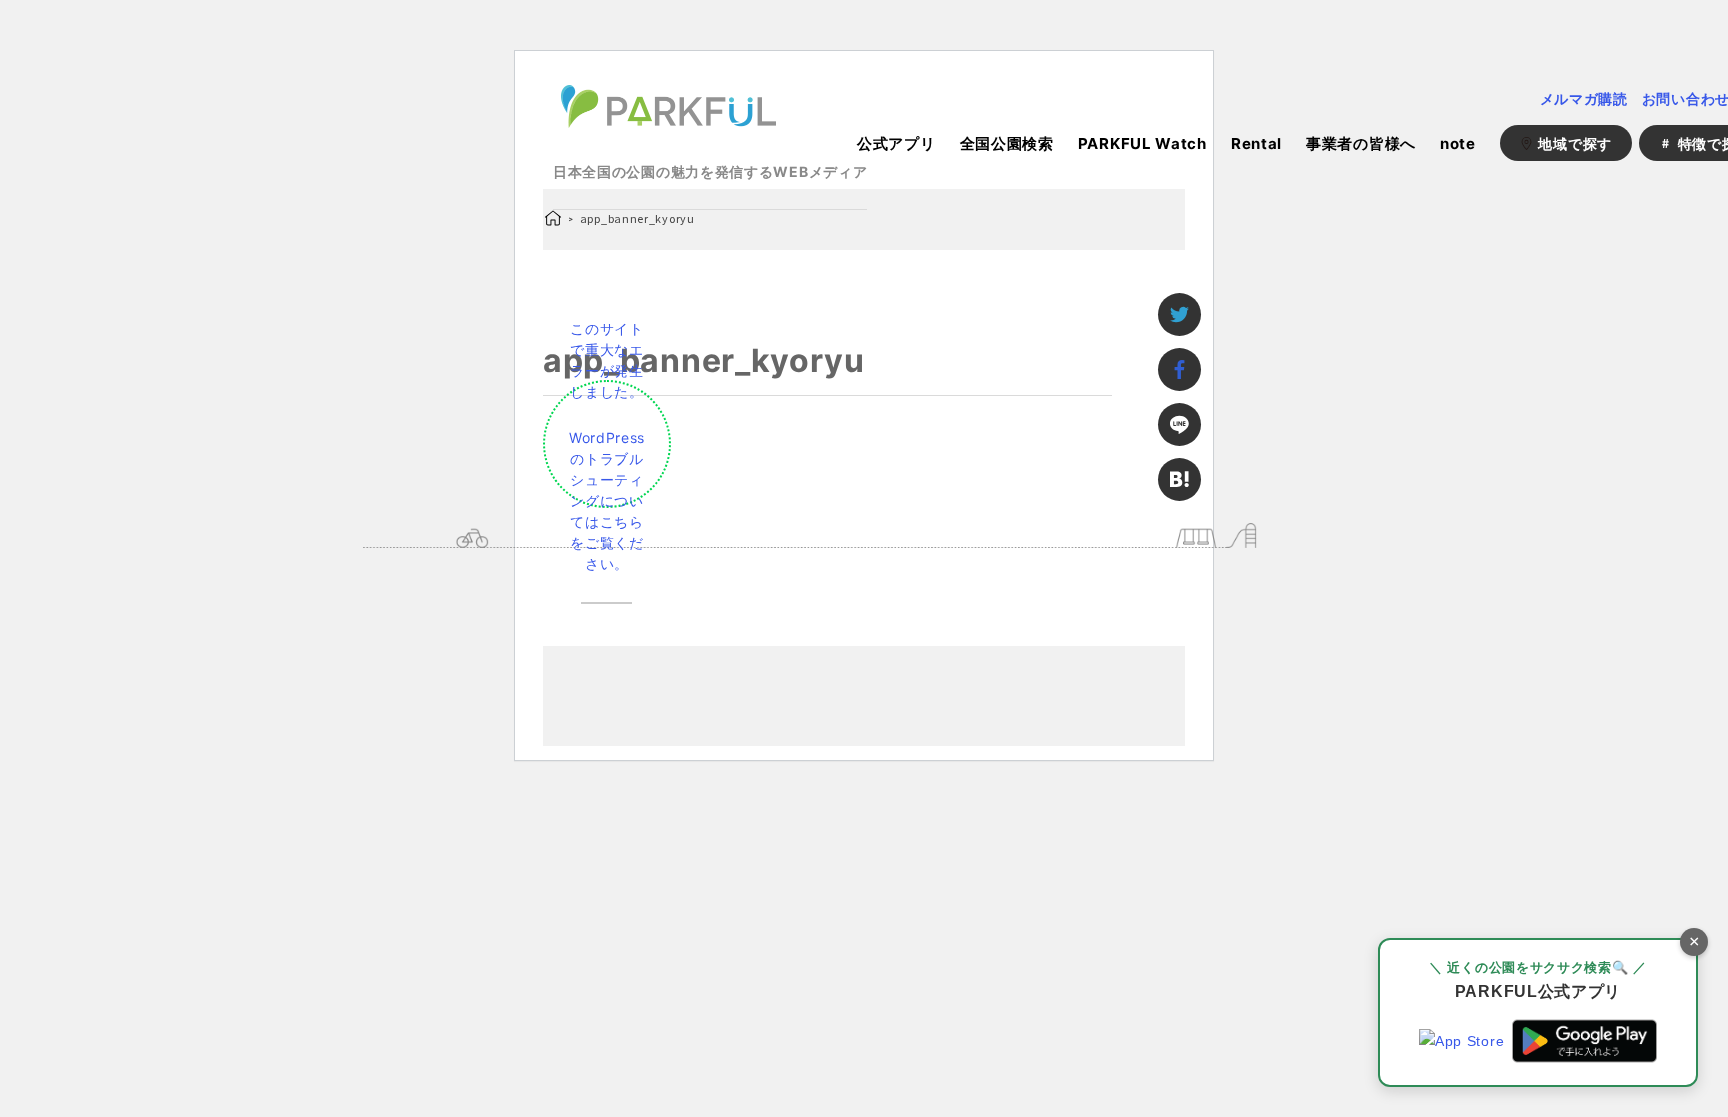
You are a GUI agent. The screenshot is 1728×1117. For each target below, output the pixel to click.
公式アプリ (896, 143)
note (1458, 143)
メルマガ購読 (1584, 98)
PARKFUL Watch (1142, 143)
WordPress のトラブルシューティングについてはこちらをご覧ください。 (607, 500)
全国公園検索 (1007, 143)
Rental (1256, 143)
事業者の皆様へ (1361, 143)
